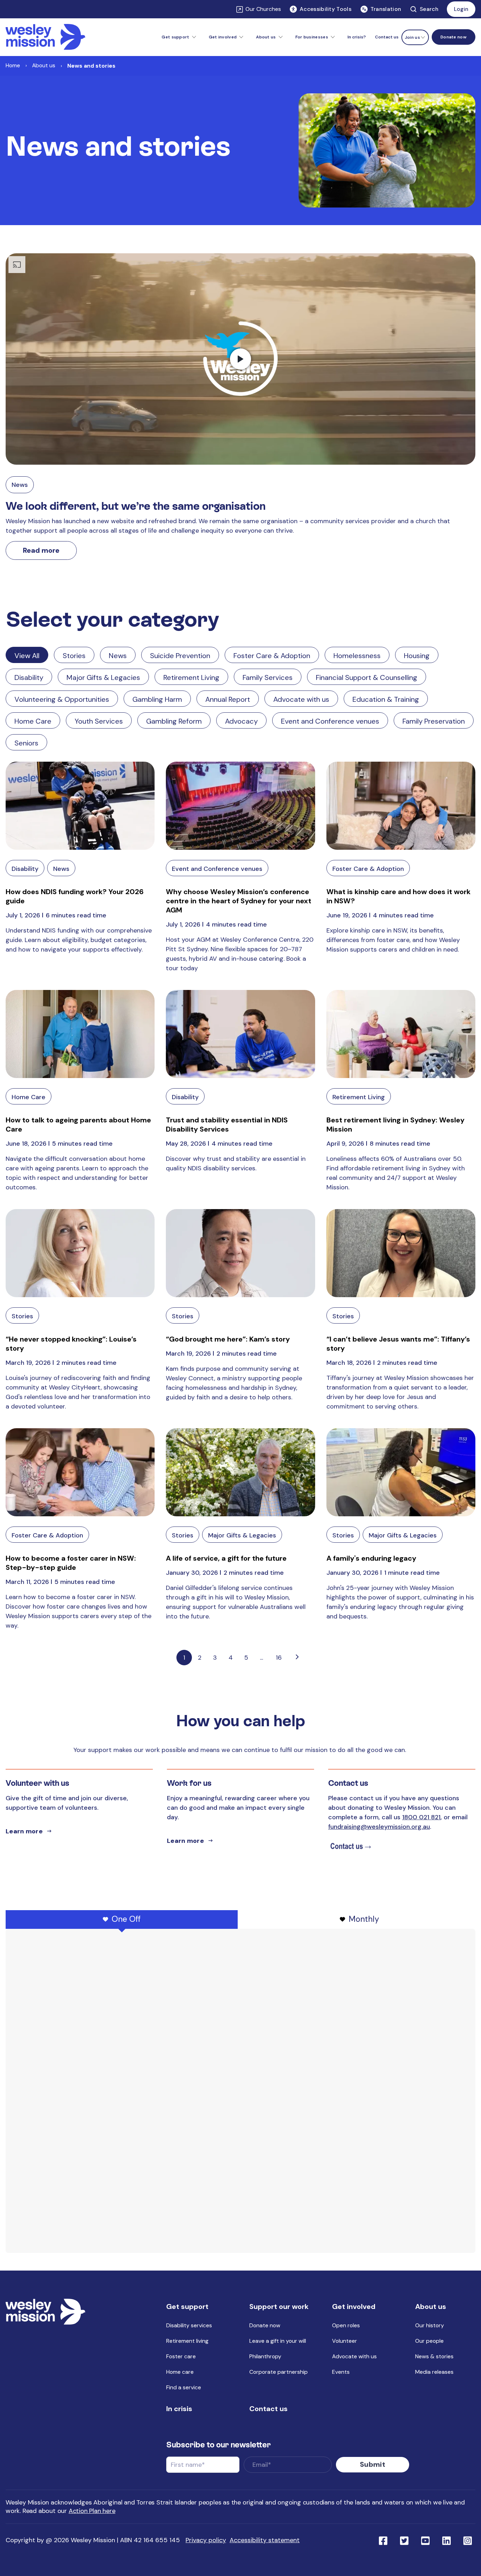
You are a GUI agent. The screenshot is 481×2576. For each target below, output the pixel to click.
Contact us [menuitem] (387, 37)
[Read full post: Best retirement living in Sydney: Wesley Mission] (401, 1034)
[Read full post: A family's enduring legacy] (401, 1472)
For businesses (312, 37)
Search (429, 9)
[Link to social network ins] (468, 2540)
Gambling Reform (174, 721)
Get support (175, 37)
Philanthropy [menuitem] (265, 2356)
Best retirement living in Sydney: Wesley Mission (395, 1125)
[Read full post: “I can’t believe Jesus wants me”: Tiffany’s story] (401, 1253)
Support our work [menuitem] (279, 2306)
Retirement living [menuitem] (187, 2341)
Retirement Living (191, 677)
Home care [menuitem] (180, 2372)
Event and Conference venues (330, 721)
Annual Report (228, 699)
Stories (74, 656)
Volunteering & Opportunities (62, 699)
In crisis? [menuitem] (357, 37)
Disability (29, 677)
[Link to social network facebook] (383, 2540)
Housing (417, 656)
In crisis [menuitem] (179, 2409)
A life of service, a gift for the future (226, 1558)
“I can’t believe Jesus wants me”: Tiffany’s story (398, 1344)
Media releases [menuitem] (434, 2372)
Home (13, 65)
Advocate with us (301, 699)
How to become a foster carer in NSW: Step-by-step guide (71, 1563)
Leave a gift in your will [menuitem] (278, 2341)
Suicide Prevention (180, 656)
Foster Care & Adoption (272, 656)
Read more (41, 550)
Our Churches (263, 9)
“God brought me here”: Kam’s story (228, 1339)
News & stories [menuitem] (434, 2356)
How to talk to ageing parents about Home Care (78, 1125)
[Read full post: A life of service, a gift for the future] (240, 1472)
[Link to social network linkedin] (446, 2540)
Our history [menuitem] (430, 2325)
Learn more (24, 1831)
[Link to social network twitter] (404, 2540)
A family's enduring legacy (371, 1558)
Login (461, 9)
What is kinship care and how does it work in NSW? (398, 896)
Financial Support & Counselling (367, 677)
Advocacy (241, 721)
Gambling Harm (157, 699)
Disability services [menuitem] (189, 2325)
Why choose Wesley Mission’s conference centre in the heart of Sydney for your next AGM (239, 901)
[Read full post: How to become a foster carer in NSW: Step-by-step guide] (80, 1472)
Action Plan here (92, 2511)
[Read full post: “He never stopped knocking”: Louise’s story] (80, 1253)
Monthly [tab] (364, 1919)
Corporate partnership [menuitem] (279, 2372)
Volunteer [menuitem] (345, 2341)
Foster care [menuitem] (181, 2356)
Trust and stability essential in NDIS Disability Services (227, 1125)
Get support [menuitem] (187, 2306)
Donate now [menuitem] (265, 2325)
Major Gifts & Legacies (103, 677)
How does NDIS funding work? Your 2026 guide (75, 896)
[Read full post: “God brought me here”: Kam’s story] (240, 1253)
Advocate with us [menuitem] (354, 2356)
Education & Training (386, 699)
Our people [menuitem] (429, 2341)
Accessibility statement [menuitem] (265, 2540)
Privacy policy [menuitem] (206, 2540)
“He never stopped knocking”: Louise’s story (71, 1344)
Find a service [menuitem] (184, 2387)
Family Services (268, 677)
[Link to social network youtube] (425, 2540)
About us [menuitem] (431, 2306)
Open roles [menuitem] (346, 2325)
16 (279, 1658)
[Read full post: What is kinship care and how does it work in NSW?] (401, 806)
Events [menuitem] (341, 2372)
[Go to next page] (297, 1658)
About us (266, 37)
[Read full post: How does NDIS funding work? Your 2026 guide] (80, 806)
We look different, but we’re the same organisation (136, 506)
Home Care (33, 721)
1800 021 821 (421, 1817)
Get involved (223, 37)
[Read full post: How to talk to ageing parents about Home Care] (80, 1034)
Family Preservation (434, 721)
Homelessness (357, 656)
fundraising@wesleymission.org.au (379, 1827)
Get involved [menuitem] (354, 2306)
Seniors (26, 743)
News (20, 485)
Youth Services (99, 721)
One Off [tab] (126, 1919)
